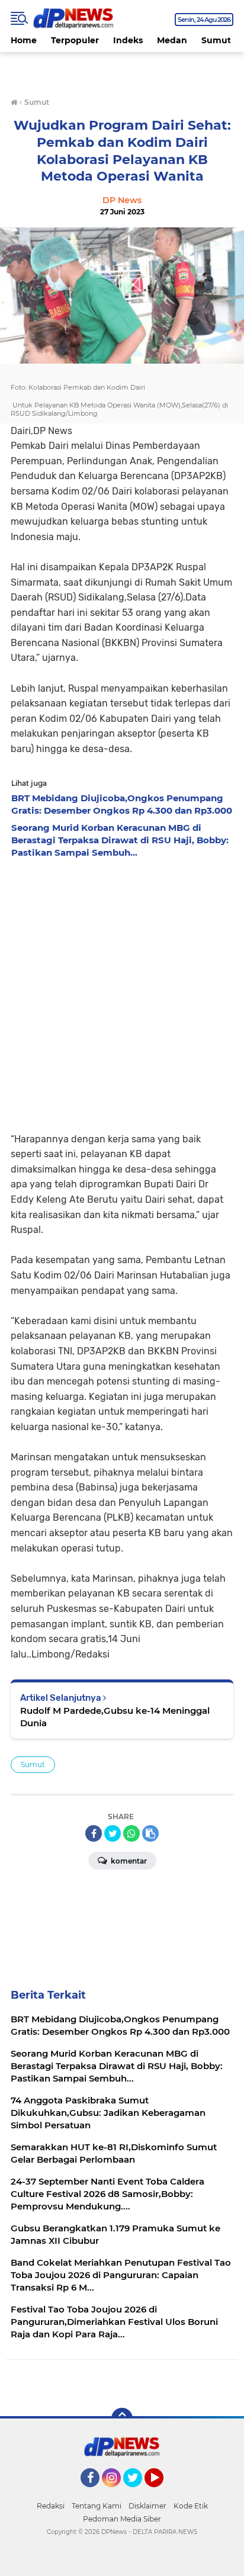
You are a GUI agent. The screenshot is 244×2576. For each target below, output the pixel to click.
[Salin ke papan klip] (150, 1833)
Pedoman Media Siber (122, 2519)
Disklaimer (147, 2506)
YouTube (162, 2493)
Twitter (138, 2493)
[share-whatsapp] (131, 1833)
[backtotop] (122, 2418)
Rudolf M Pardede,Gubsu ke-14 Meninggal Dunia (115, 1717)
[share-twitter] (113, 1833)
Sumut (216, 40)
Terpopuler (75, 40)
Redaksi (51, 2506)
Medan (172, 40)
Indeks (128, 40)
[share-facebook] (94, 1833)
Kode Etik (191, 2506)
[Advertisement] (122, 992)
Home (24, 40)
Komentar (128, 1861)
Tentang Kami (97, 2506)
